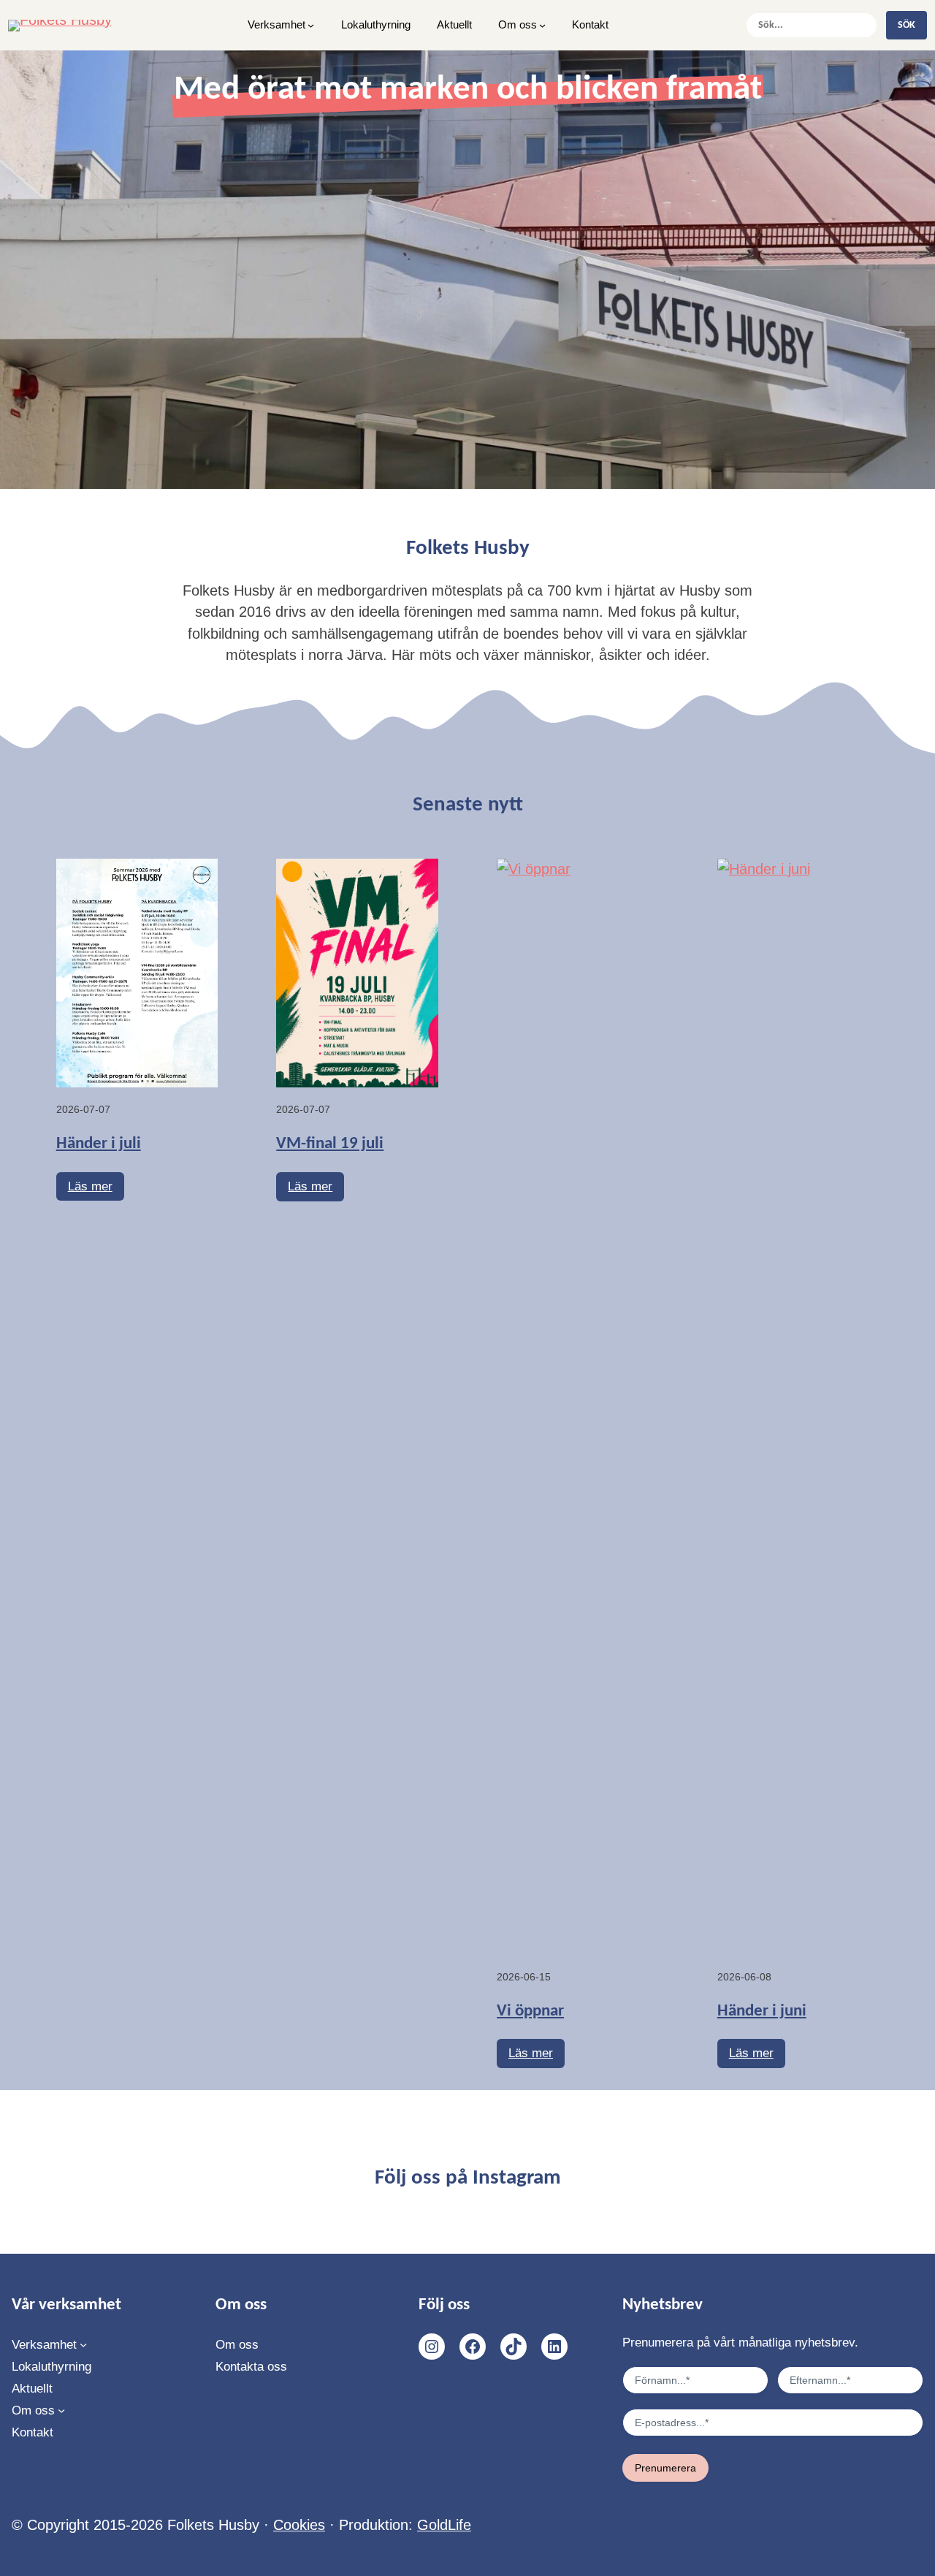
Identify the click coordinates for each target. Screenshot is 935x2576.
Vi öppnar (530, 2011)
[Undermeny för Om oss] (542, 25)
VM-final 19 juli (330, 1144)
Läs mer (96, 1190)
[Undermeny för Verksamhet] (311, 25)
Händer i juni (762, 2011)
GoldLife (444, 2525)
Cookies (299, 2525)
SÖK (907, 25)
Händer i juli (99, 1144)
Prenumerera (665, 2468)
